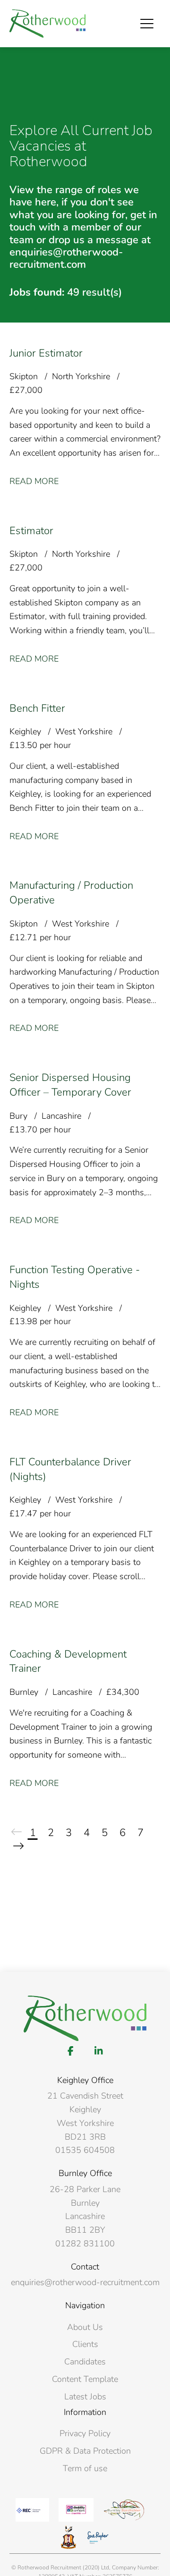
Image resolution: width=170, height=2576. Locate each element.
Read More (34, 481)
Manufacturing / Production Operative (71, 893)
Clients (85, 2344)
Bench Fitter (37, 708)
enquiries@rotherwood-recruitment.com (85, 2282)
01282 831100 (85, 2244)
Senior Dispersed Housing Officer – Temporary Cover (70, 1085)
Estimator (31, 531)
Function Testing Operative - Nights (75, 1277)
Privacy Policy (85, 2433)
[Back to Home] (47, 24)
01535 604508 (85, 2150)
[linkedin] (99, 2051)
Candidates (85, 2362)
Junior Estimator (46, 353)
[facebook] (71, 2051)
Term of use (85, 2468)
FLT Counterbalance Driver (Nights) (70, 1469)
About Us (85, 2327)
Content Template (85, 2379)
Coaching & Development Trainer (68, 1662)
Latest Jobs (85, 2397)
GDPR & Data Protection (85, 2451)
